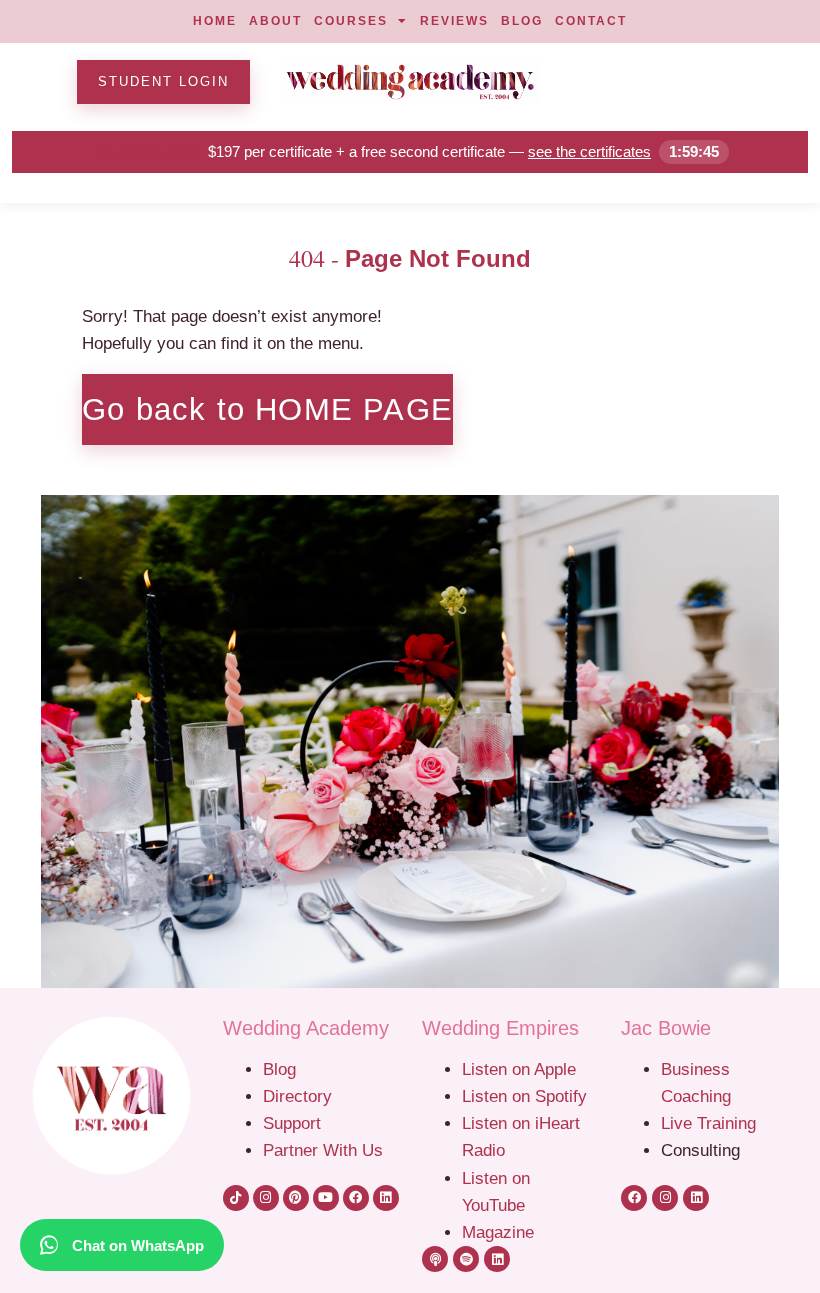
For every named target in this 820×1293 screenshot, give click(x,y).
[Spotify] (466, 1259)
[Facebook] (356, 1198)
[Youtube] (326, 1198)
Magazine (498, 1232)
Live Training (708, 1123)
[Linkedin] (386, 1198)
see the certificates (589, 151)
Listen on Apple (521, 1069)
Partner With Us (323, 1150)
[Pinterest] (296, 1198)
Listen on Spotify (524, 1096)
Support (292, 1123)
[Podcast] (435, 1259)
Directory (297, 1096)
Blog (279, 1069)
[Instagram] (266, 1198)
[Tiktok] (236, 1198)
